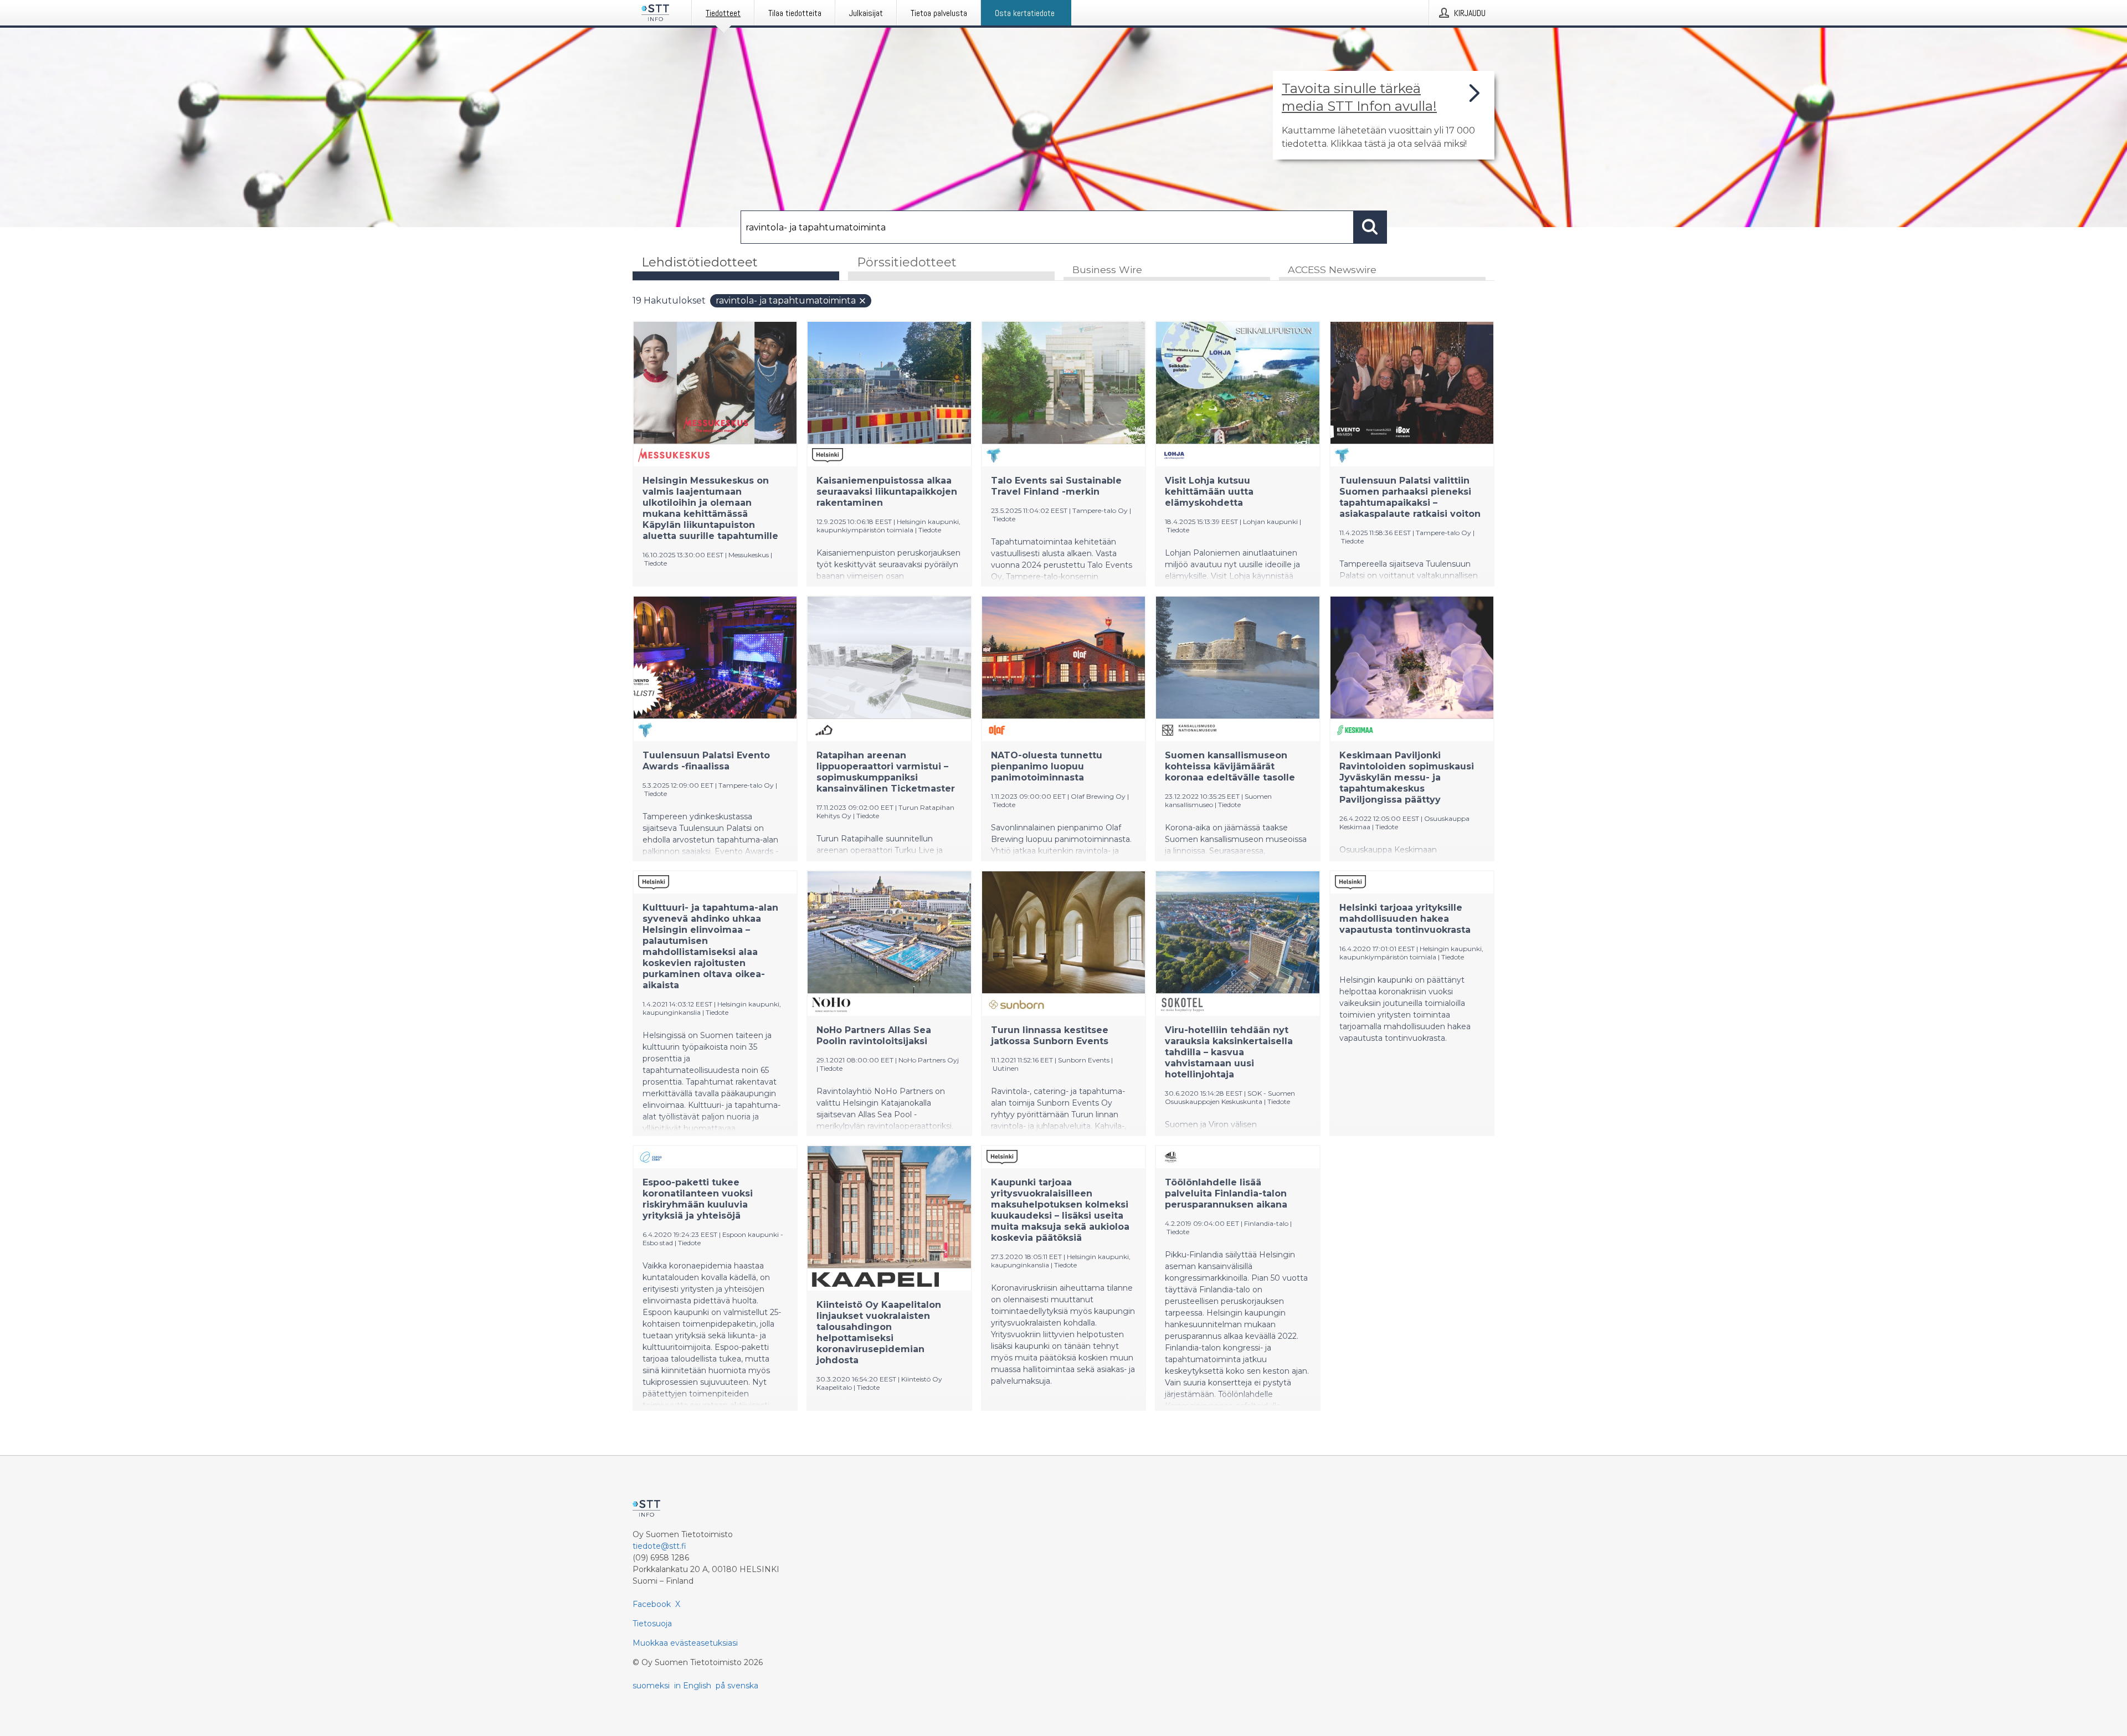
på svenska (737, 1686)
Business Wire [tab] (1107, 269)
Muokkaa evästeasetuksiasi (685, 1643)
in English (693, 1686)
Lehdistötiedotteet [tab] (700, 262)
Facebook (652, 1604)
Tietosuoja (652, 1624)
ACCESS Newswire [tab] (1332, 269)
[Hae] (1370, 227)
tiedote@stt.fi (659, 1546)
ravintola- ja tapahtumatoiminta (786, 301)
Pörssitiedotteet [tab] (907, 262)
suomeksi (651, 1686)
